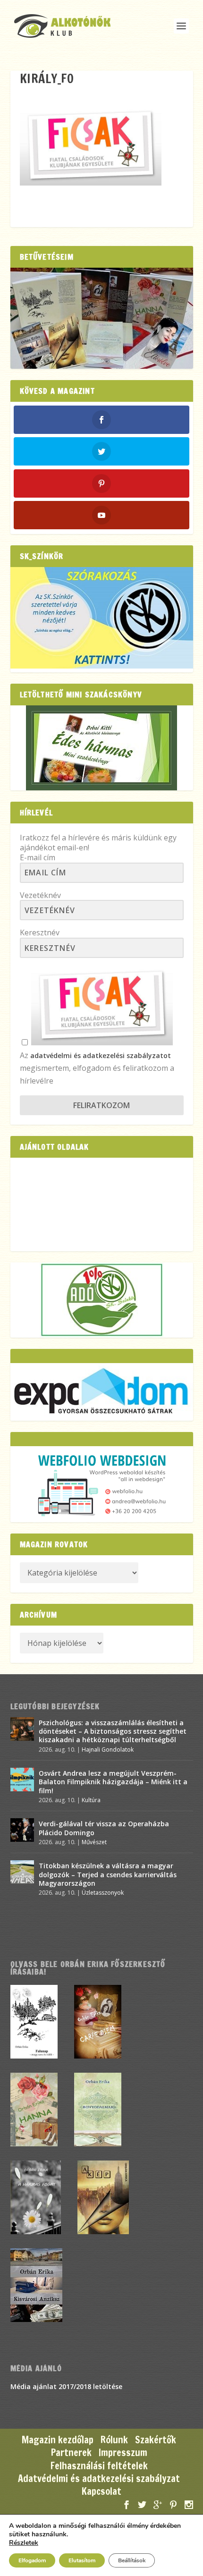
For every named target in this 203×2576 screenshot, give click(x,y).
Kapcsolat (101, 2491)
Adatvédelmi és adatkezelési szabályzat (99, 2479)
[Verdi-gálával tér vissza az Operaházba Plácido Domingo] (22, 1830)
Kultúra (91, 1800)
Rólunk (114, 2440)
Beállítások (132, 2560)
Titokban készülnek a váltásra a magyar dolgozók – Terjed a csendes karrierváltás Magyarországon (108, 1874)
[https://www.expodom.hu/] (102, 1392)
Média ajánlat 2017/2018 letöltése (66, 2386)
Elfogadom (32, 2560)
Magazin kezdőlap (58, 2440)
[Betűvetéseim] (102, 318)
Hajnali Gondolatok (108, 1750)
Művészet (94, 1842)
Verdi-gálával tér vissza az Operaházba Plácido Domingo (104, 1828)
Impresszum (123, 2453)
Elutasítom (82, 2560)
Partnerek (71, 2453)
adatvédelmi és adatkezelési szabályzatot (101, 1055)
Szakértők (156, 2440)
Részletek (24, 2543)
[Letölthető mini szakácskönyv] (102, 748)
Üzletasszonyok (103, 1893)
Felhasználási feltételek (99, 2466)
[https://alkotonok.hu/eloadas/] (102, 666)
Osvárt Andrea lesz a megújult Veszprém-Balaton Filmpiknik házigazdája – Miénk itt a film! (113, 1782)
